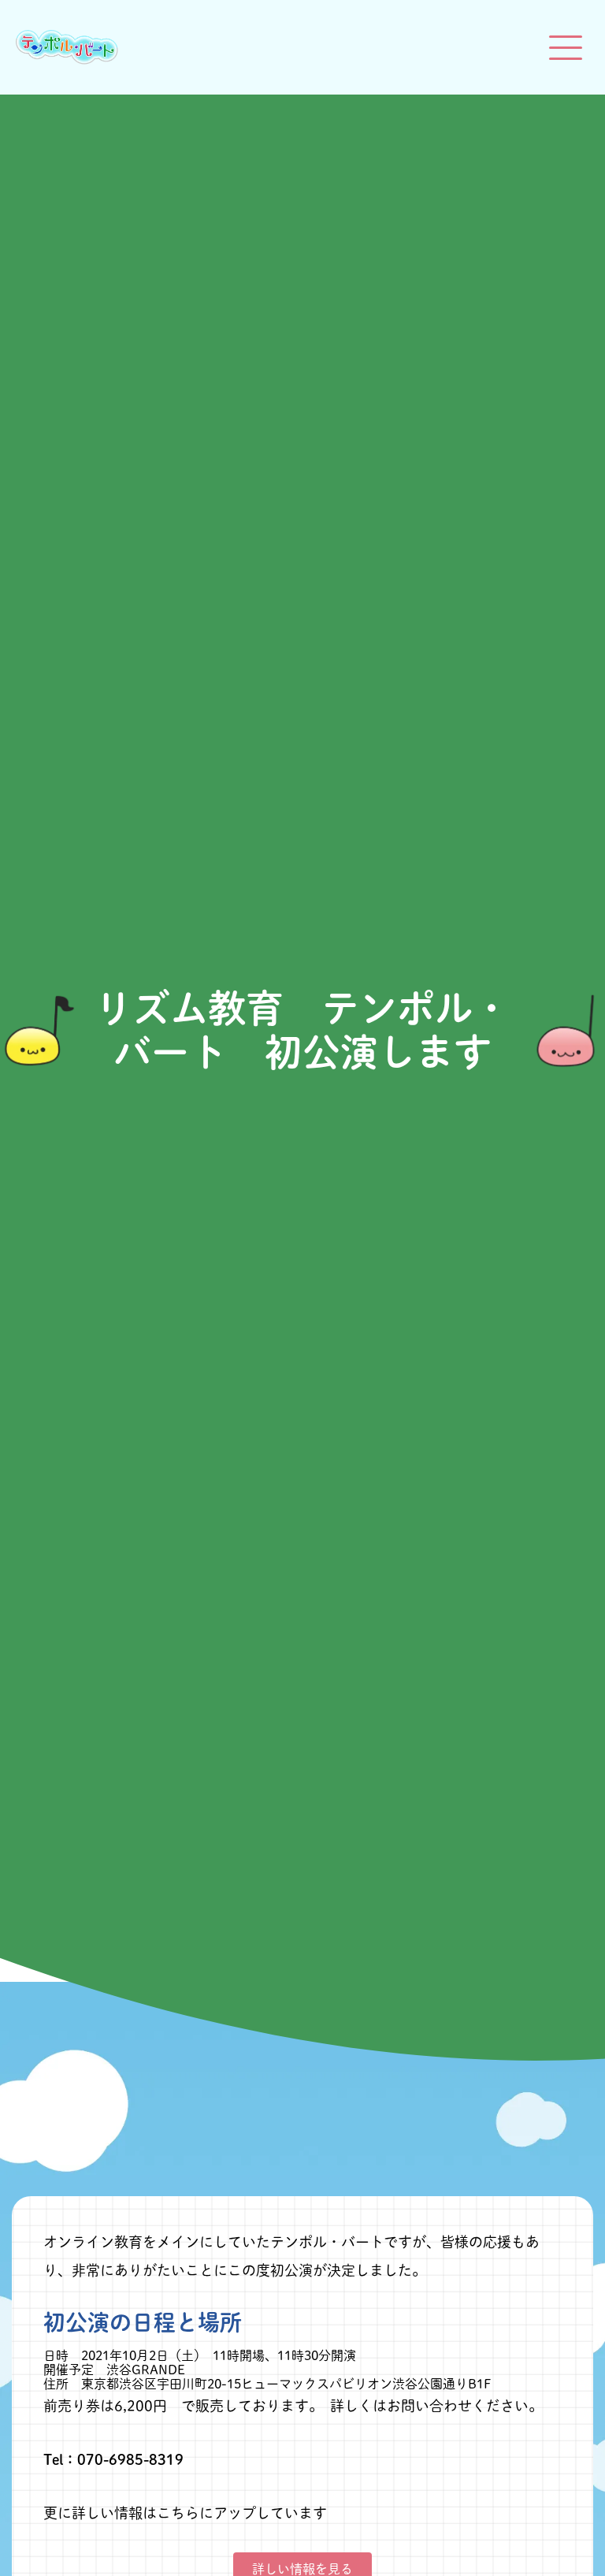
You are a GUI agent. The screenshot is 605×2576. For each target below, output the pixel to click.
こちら (178, 2513)
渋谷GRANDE (146, 2370)
